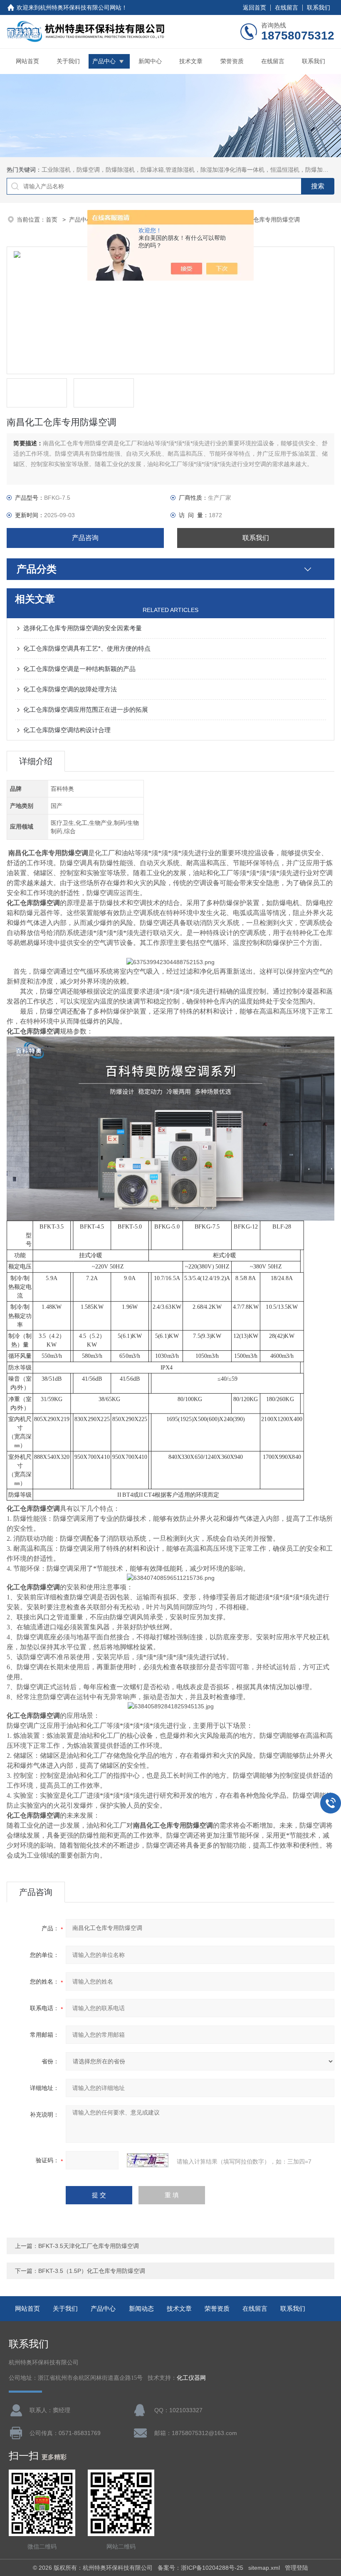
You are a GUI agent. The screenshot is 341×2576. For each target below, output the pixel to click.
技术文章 (191, 61)
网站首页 (27, 61)
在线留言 (287, 7)
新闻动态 (141, 2308)
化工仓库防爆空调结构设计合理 (67, 730)
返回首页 (255, 7)
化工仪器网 (191, 2378)
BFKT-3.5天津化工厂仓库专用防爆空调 (89, 2246)
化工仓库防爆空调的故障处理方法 (70, 689)
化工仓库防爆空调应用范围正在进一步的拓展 (86, 709)
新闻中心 (150, 61)
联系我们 (319, 7)
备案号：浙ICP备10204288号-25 (200, 2568)
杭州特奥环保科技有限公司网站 (81, 7)
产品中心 (104, 61)
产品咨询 (85, 538)
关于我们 (68, 61)
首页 (52, 220)
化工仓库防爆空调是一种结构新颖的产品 (79, 669)
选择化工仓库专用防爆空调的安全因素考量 (83, 628)
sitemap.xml (264, 2568)
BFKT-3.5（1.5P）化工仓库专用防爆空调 (92, 2271)
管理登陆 (297, 2568)
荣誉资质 (232, 61)
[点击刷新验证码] (148, 2160)
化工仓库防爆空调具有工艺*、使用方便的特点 (87, 648)
